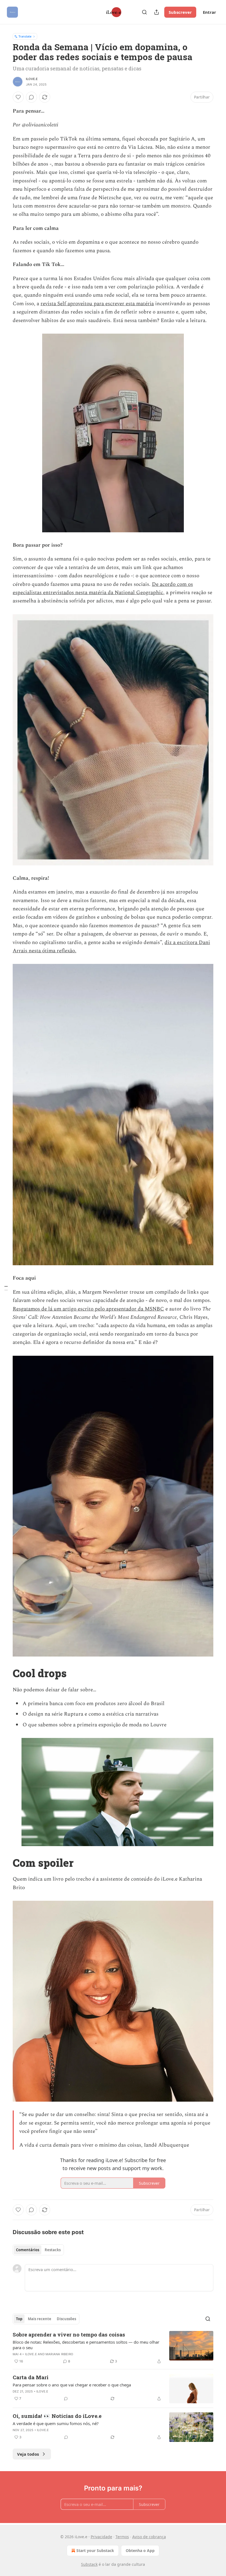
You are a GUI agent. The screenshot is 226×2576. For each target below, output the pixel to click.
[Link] (5, 1673)
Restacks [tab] (53, 2250)
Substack (89, 2564)
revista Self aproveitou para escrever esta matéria (97, 304)
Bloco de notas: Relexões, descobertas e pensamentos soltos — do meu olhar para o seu (86, 2345)
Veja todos (28, 2454)
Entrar (209, 12)
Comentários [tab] (28, 2250)
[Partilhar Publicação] (157, 12)
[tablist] (38, 2250)
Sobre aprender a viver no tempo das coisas (69, 2334)
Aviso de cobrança (149, 2537)
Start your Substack (95, 2550)
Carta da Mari (31, 2377)
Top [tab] (19, 2319)
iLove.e (32, 79)
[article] (113, 2348)
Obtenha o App (140, 2550)
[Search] (144, 12)
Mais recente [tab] (40, 2319)
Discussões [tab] (66, 2319)
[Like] (18, 97)
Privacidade (101, 2537)
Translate (25, 36)
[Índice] (6, 1288)
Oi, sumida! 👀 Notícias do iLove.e (57, 2416)
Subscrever (180, 12)
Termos (122, 2537)
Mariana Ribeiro (59, 2354)
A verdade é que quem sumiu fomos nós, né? (56, 2423)
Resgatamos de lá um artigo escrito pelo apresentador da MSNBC (88, 1309)
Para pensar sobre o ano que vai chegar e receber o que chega (72, 2385)
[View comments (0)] (31, 97)
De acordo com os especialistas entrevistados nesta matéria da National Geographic (103, 588)
